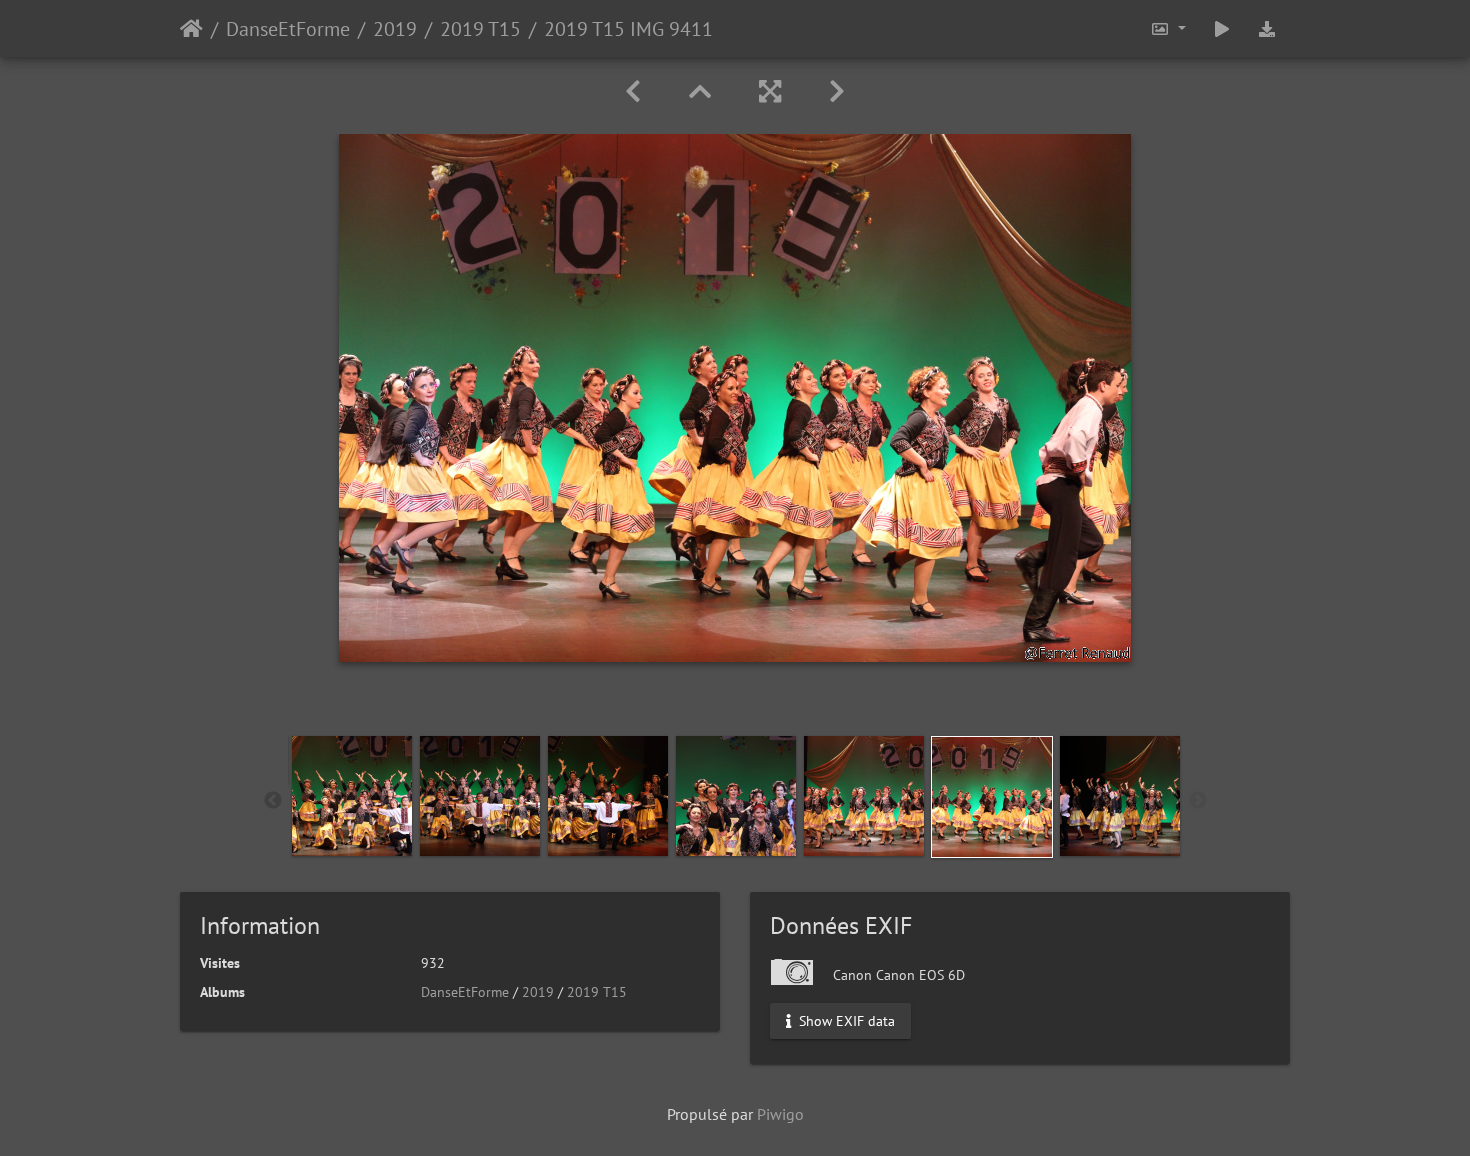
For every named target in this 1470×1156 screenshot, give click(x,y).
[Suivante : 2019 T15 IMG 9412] (837, 91)
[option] (352, 796)
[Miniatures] (700, 91)
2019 (395, 29)
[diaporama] (1222, 28)
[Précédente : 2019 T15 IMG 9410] (633, 91)
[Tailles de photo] (1168, 28)
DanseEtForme (288, 29)
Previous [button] (273, 801)
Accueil (191, 29)
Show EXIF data (845, 1021)
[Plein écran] (770, 91)
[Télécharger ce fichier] (1267, 28)
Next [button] (1198, 801)
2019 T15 (480, 29)
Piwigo (780, 1114)
